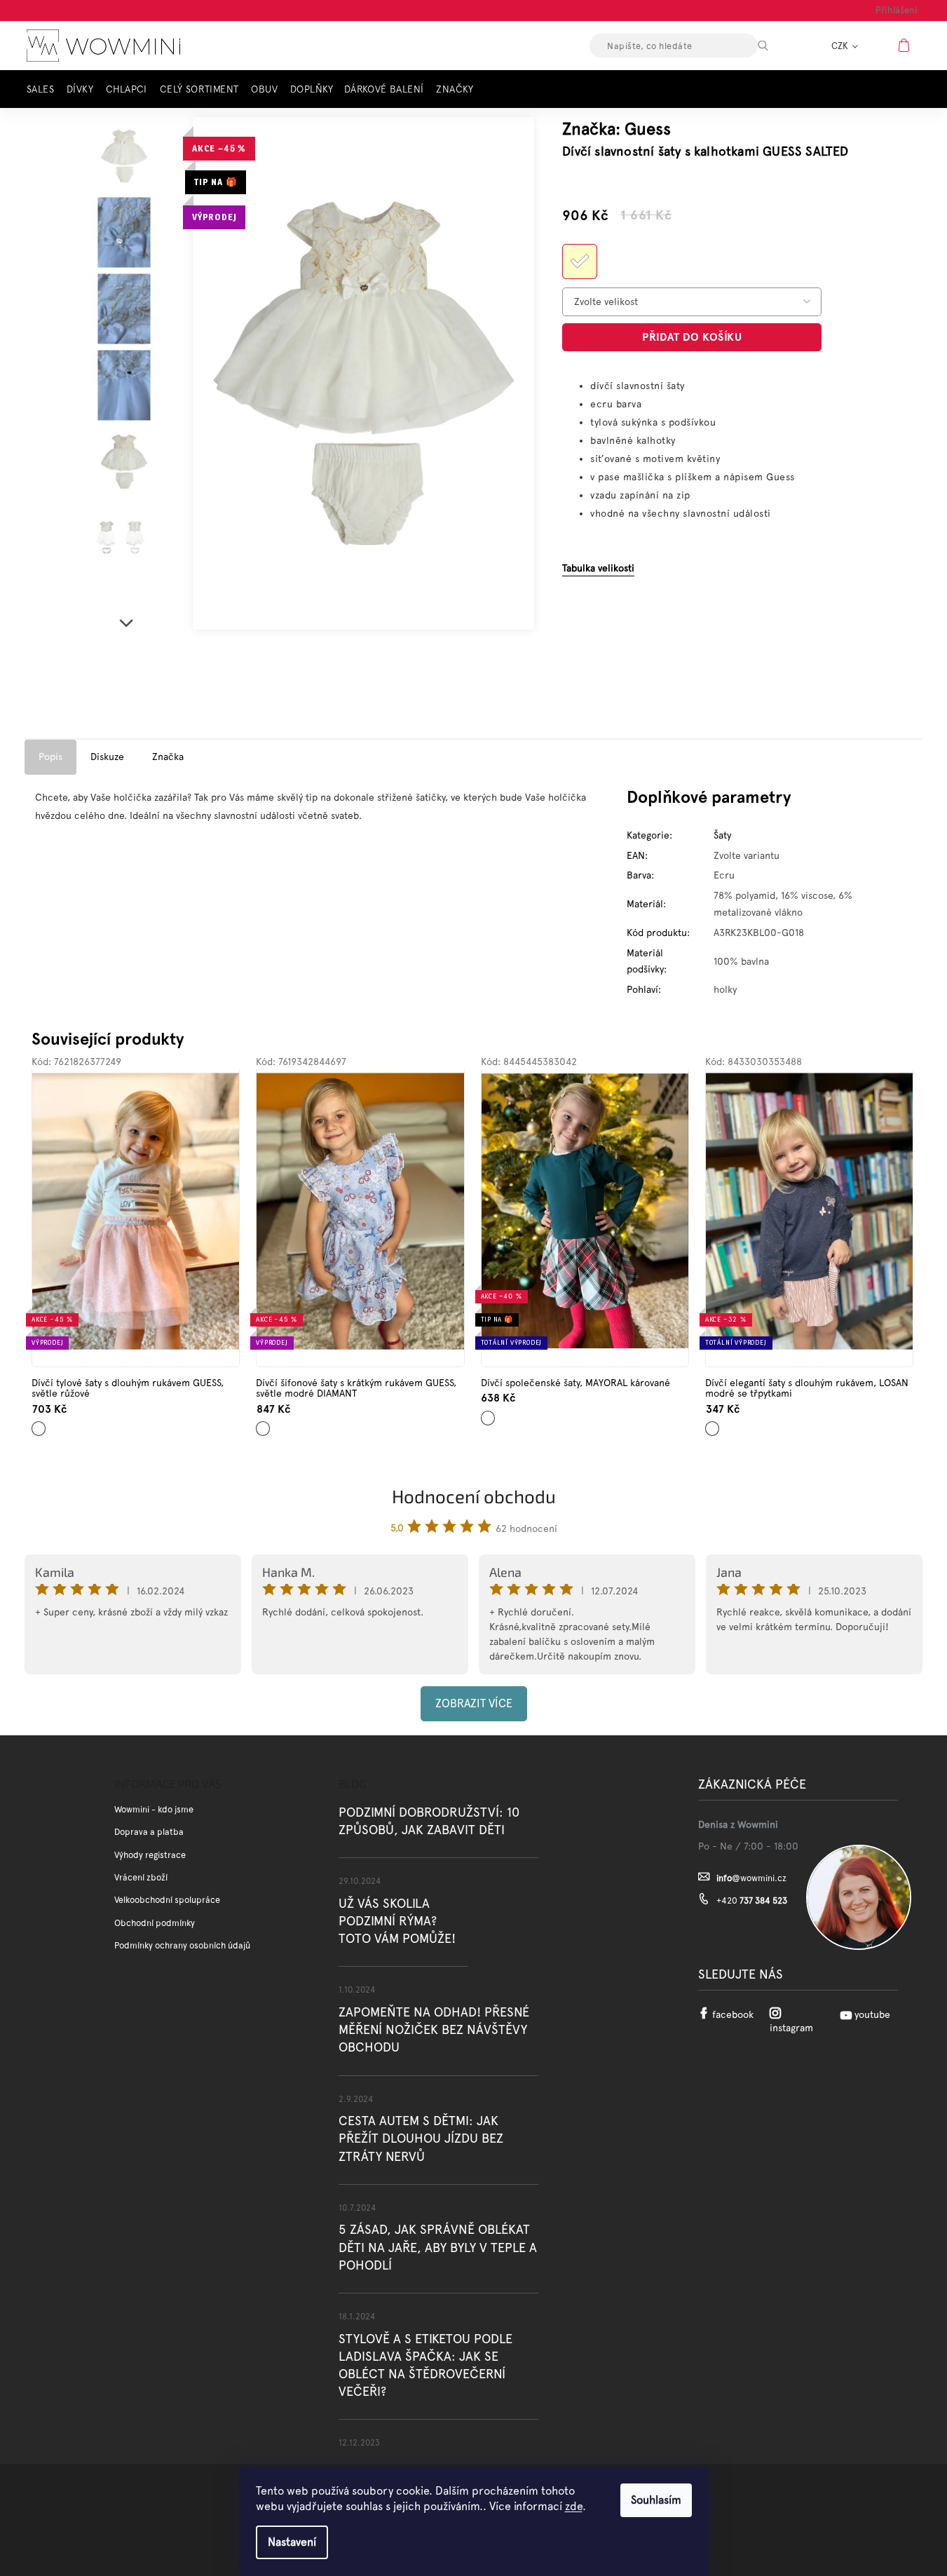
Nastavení (292, 2542)
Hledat (775, 46)
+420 (752, 1900)
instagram (791, 2028)
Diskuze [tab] (107, 757)
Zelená (489, 1412)
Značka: (616, 129)
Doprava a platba (149, 1832)
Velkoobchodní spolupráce (167, 1900)
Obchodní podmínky (155, 1923)
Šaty (722, 835)
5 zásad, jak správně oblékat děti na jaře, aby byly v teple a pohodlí (438, 2247)
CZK (841, 46)
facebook (733, 2014)
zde (574, 2506)
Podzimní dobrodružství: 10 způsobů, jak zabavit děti (429, 1821)
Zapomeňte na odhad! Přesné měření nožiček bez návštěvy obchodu (434, 2029)
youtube (872, 2014)
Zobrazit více (474, 1703)
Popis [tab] (50, 757)
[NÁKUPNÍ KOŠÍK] (906, 45)
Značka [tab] (168, 757)
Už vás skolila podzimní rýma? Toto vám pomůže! (397, 1921)
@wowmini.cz (751, 1878)
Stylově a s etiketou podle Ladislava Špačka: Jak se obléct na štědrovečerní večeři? (425, 2365)
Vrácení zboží (141, 1877)
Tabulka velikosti (598, 568)
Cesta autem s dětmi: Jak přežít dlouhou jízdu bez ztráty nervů (421, 2138)
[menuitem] (44, 89)
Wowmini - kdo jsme (154, 1809)
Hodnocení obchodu (474, 1496)
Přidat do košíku (692, 337)
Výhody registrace (150, 1855)
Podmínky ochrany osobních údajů (182, 1945)
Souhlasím (656, 2500)
